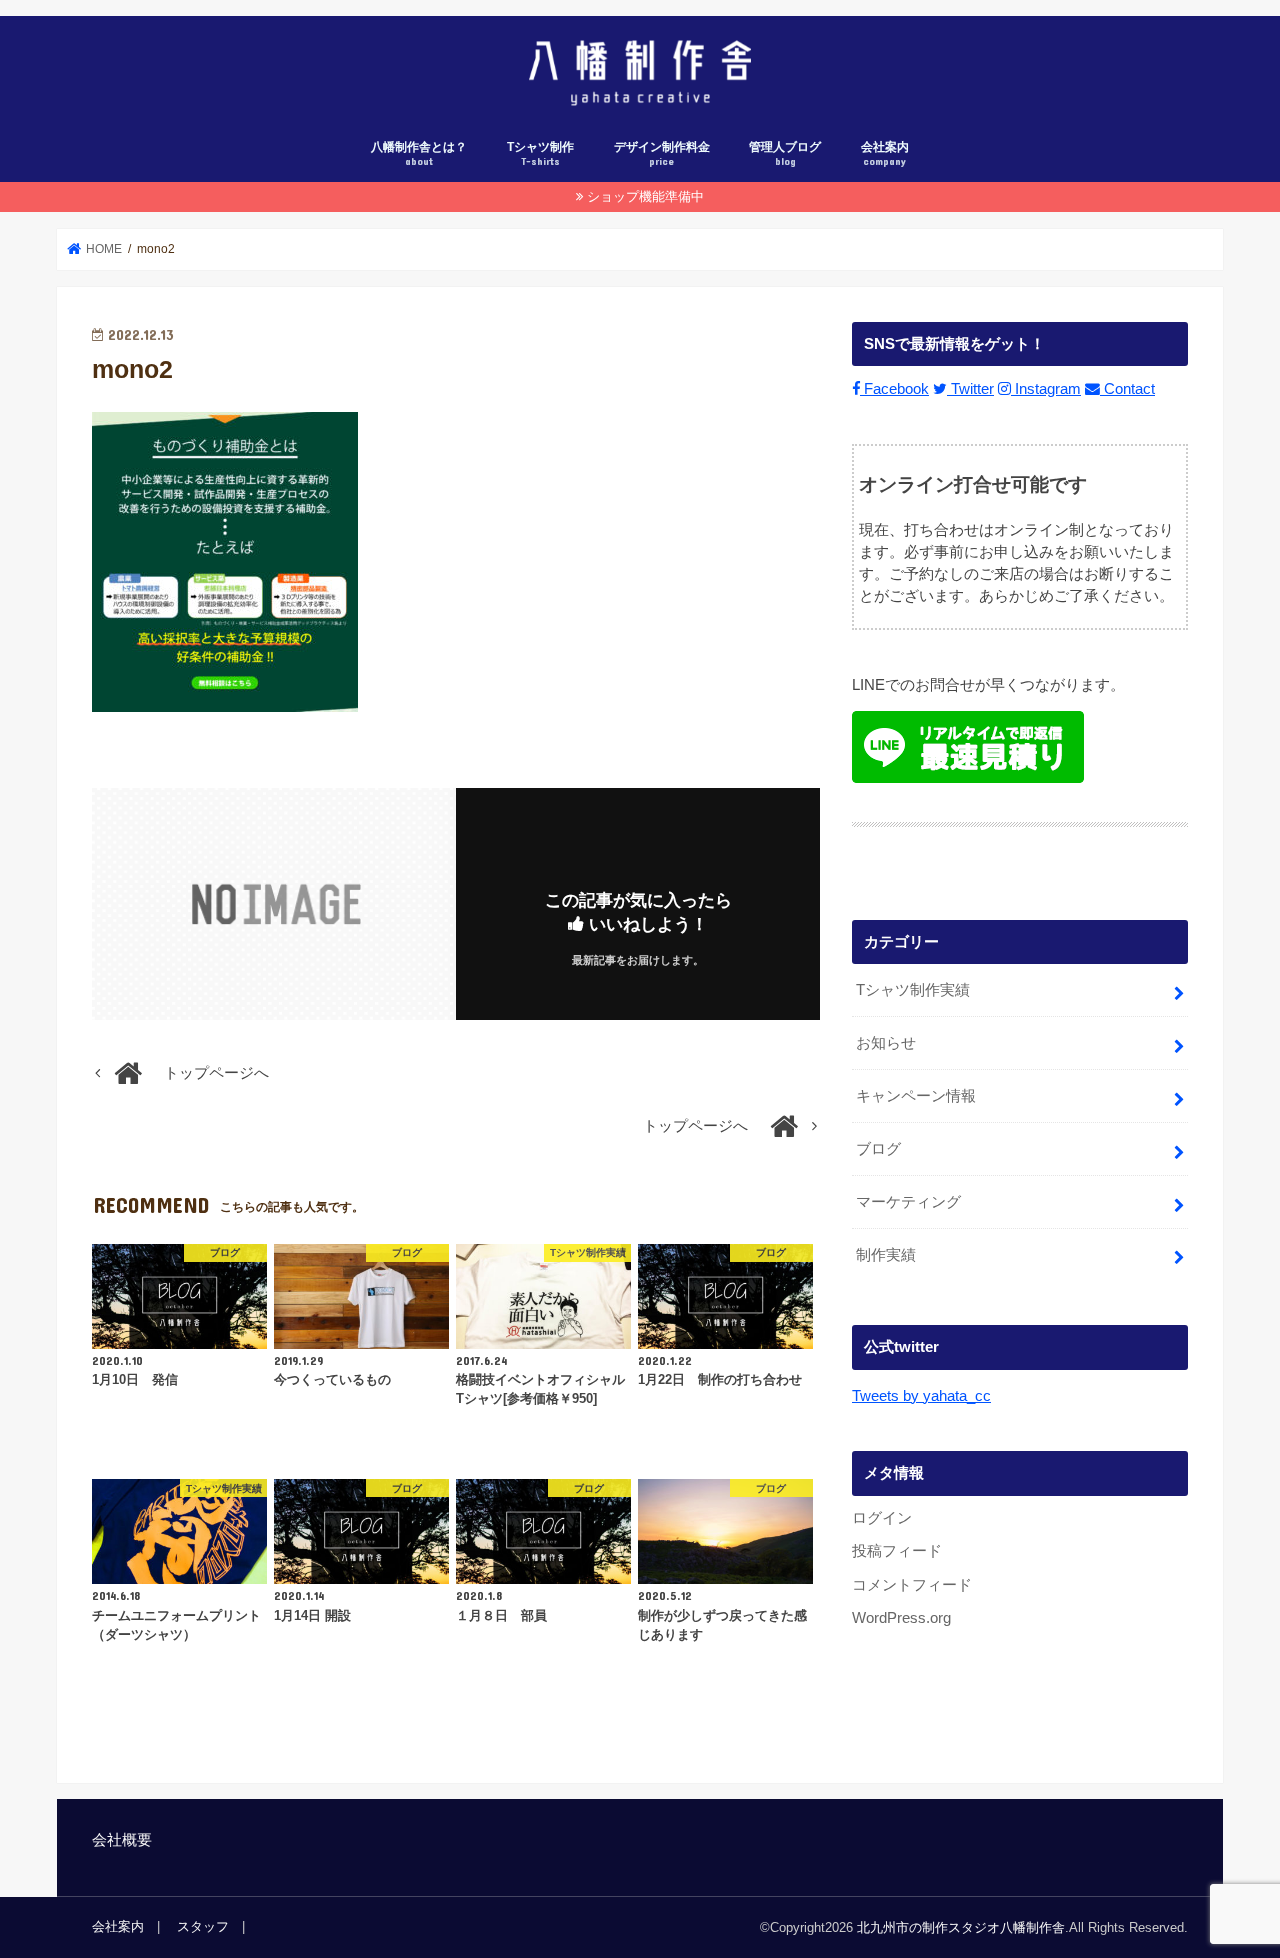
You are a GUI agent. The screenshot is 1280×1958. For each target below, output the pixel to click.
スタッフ (203, 1926)
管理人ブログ (785, 153)
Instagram (1046, 389)
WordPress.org (901, 1618)
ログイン (882, 1518)
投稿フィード (897, 1551)
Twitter (970, 389)
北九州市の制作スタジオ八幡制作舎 (961, 1927)
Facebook (894, 389)
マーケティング (908, 1202)
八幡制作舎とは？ (419, 153)
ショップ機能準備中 (645, 196)
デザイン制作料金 (662, 153)
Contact (1127, 389)
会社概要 (122, 1840)
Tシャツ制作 (540, 153)
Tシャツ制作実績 (913, 990)
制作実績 (886, 1255)
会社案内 (885, 153)
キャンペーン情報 (916, 1096)
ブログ (878, 1149)
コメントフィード (912, 1585)
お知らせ (886, 1043)
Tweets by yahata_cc (921, 1396)
